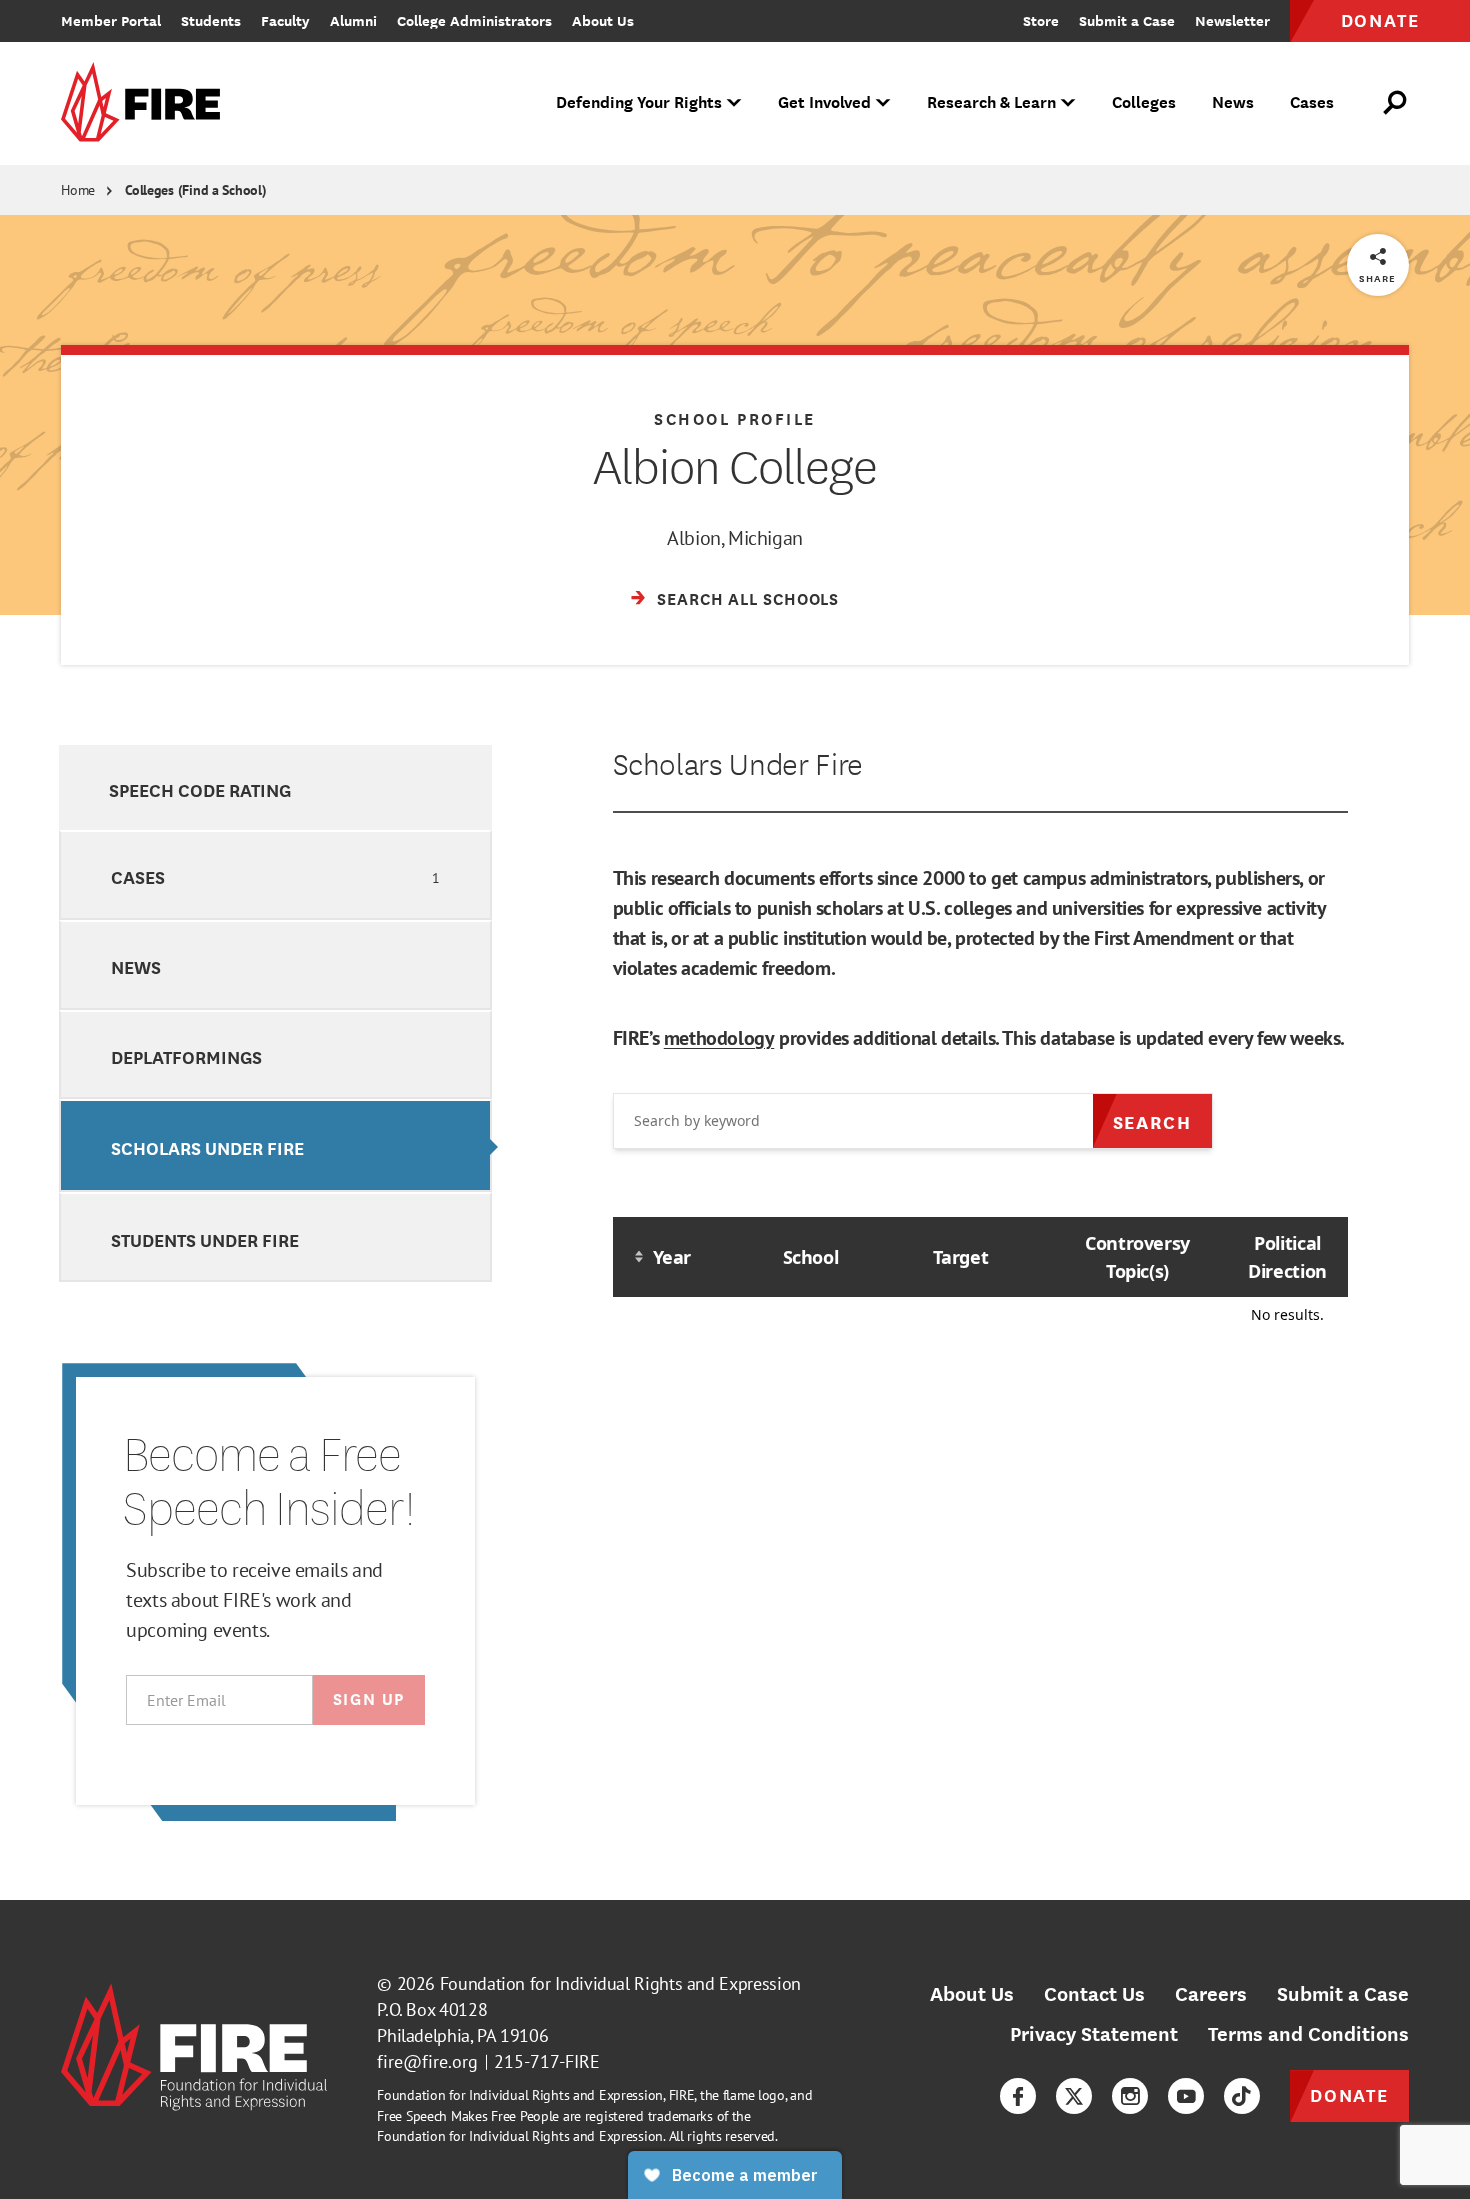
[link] (147, 103)
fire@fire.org (427, 2061)
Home (78, 190)
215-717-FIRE (547, 2061)
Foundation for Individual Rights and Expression (620, 1983)
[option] (275, 788)
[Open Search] (1396, 103)
